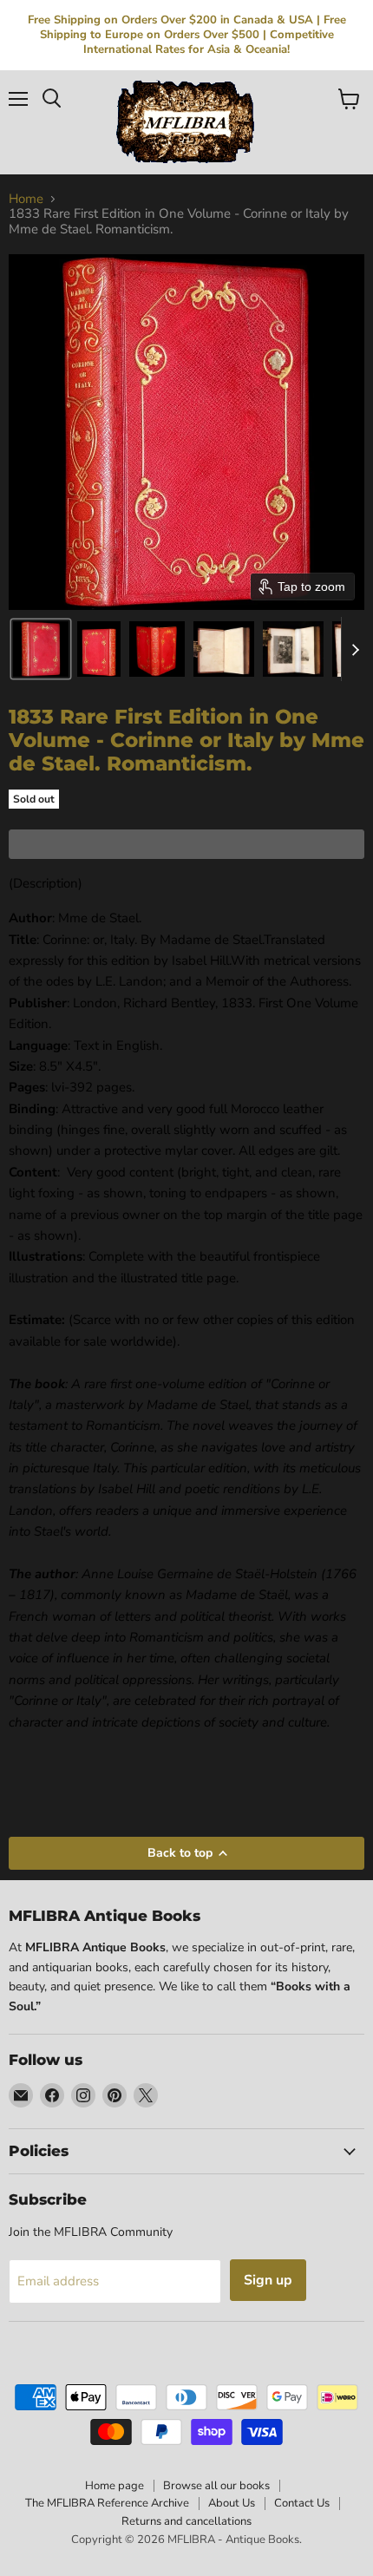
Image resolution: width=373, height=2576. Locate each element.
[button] (41, 649)
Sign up (268, 2280)
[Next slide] (355, 649)
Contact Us (302, 2503)
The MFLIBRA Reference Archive (107, 2503)
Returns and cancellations (186, 2521)
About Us (232, 2503)
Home (26, 199)
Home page (115, 2486)
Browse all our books (216, 2486)
